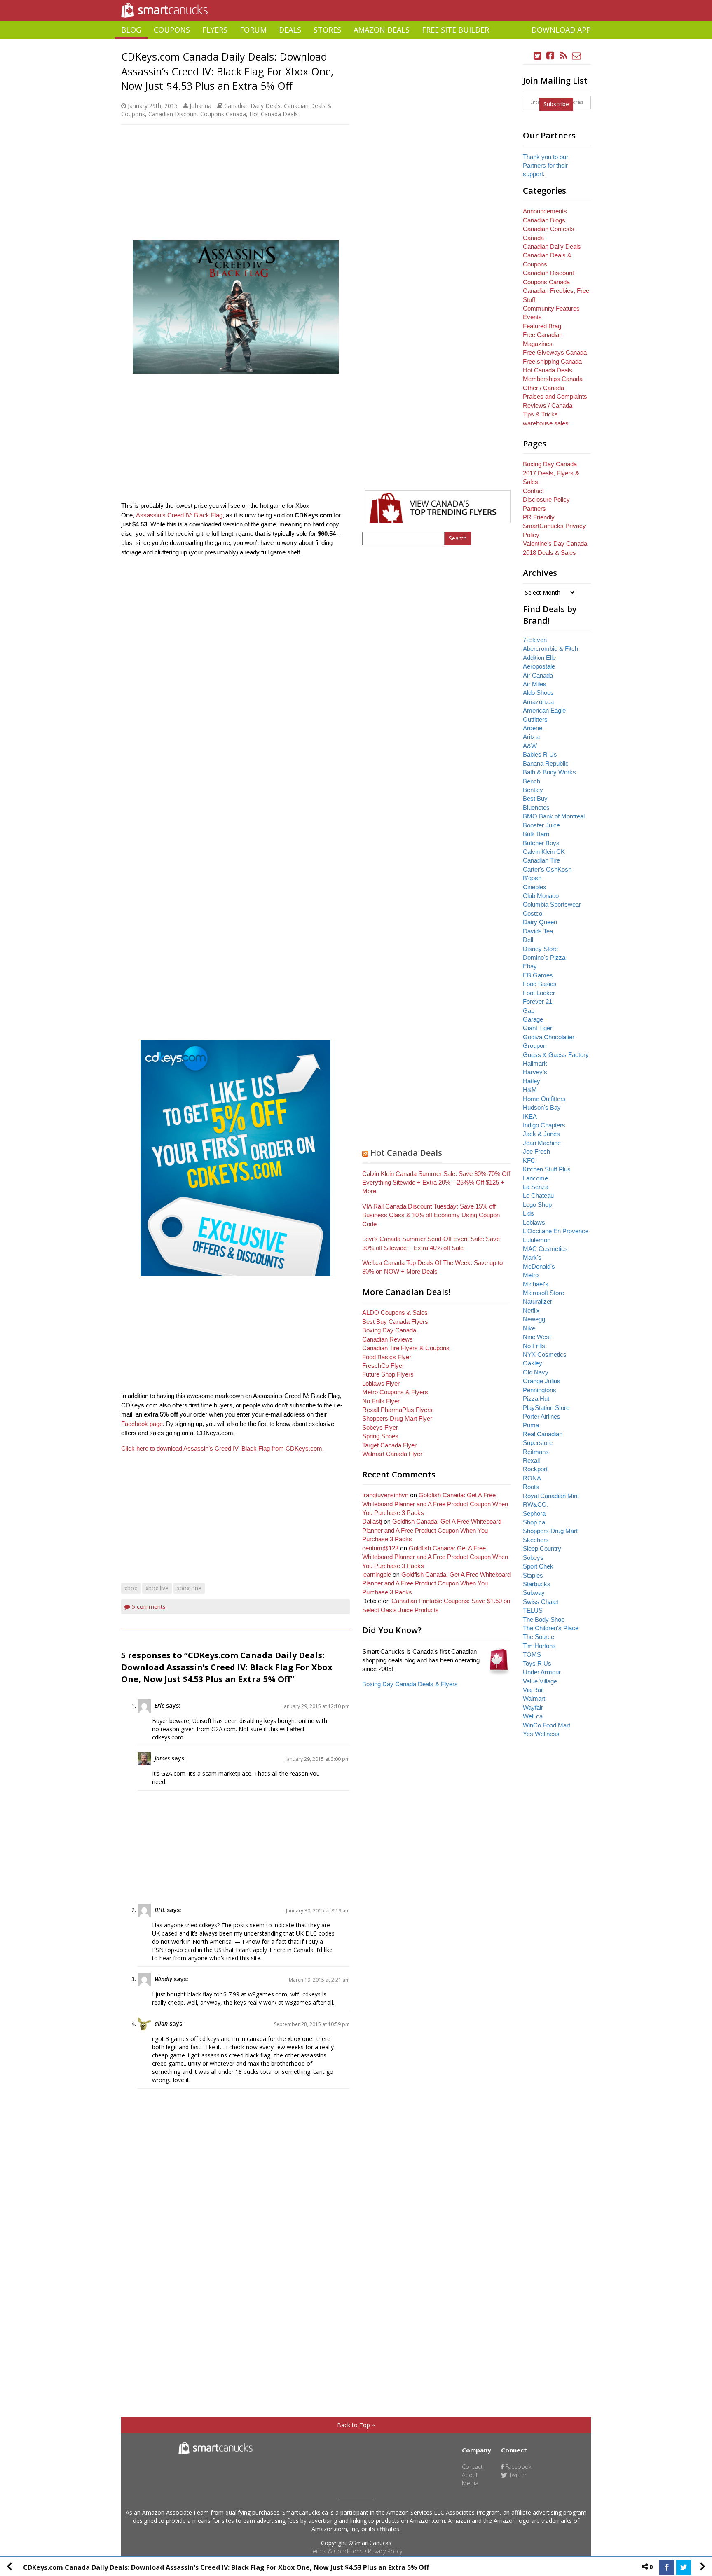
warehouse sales (546, 423)
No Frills (534, 1346)
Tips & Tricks (540, 414)
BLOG (131, 30)
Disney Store (540, 949)
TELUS (533, 1610)
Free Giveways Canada (555, 352)
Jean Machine (542, 1143)
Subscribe (556, 104)
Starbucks (537, 1584)
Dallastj (372, 1521)
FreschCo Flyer (383, 1366)
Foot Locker (539, 993)
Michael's (536, 1284)
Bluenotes (536, 808)
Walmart (534, 1698)
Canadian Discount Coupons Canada (197, 114)
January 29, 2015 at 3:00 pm (318, 1759)
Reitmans (536, 1452)
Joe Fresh (536, 1151)
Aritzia (531, 737)
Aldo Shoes (538, 693)
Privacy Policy (385, 2551)
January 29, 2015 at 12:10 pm (316, 1706)
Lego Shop (537, 1205)
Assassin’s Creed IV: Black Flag (179, 515)
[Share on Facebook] (667, 2567)
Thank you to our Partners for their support (546, 166)
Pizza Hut (536, 1399)
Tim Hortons (539, 1646)
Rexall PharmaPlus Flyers (397, 1410)
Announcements (545, 211)
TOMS (532, 1654)
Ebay (530, 966)
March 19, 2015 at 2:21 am (319, 1980)
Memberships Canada (553, 379)
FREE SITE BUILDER (456, 30)
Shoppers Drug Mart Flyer (397, 1418)
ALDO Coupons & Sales (395, 1313)
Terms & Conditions (336, 2551)
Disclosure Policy (546, 499)
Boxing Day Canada (389, 1330)
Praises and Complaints (555, 396)
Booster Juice (541, 825)
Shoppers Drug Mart (550, 1531)
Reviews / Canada (548, 406)
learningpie (377, 1574)
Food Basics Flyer (387, 1357)
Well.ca (533, 1716)
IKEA (530, 1116)
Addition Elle (539, 658)
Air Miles (535, 684)
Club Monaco (541, 896)
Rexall (531, 1460)
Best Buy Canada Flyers (395, 1322)
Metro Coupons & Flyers (395, 1392)
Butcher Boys (541, 843)
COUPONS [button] (172, 30)
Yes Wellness (541, 1734)
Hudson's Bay (542, 1107)
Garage (533, 1019)
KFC (529, 1161)
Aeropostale (539, 666)
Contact (533, 491)
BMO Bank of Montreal (554, 816)
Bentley (533, 790)
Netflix (531, 1310)
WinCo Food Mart (547, 1725)
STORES (327, 30)
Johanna (200, 106)
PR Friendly (539, 517)
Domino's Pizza (544, 957)
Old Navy (536, 1372)
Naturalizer (538, 1301)
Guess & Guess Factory (556, 1055)
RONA (532, 1478)
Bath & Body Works (549, 772)
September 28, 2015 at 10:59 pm (312, 2024)
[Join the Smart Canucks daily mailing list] (576, 56)
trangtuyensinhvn (385, 1495)
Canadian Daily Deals (252, 106)
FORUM (253, 30)
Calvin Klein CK (544, 852)
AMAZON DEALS (382, 30)
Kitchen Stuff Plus (547, 1169)
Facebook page (142, 1424)
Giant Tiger (538, 1028)
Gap (529, 1011)
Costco (533, 913)
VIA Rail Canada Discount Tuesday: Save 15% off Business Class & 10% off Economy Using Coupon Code (431, 1215)
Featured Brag (542, 326)
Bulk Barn (536, 834)
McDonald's (539, 1266)
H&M (530, 1090)
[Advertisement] (356, 42)
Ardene (533, 728)
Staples (533, 1575)
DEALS (290, 30)
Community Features (551, 308)
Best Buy (535, 798)
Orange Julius (542, 1381)
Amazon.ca (538, 702)
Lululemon (537, 1240)
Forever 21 (538, 1002)
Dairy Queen (540, 922)
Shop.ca (534, 1522)
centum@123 (380, 1548)
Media (470, 2483)
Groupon (535, 1046)
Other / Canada (543, 388)
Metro (531, 1275)
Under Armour (542, 1672)
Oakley (533, 1363)
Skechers (536, 1540)
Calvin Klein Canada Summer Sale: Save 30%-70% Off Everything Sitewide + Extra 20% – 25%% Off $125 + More (436, 1183)
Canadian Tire (541, 860)
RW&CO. (536, 1504)
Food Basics (540, 984)
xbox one (189, 1588)
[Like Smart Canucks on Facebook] (550, 56)
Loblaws (534, 1222)
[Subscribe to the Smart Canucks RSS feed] (564, 56)
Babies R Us (540, 754)
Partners (534, 508)
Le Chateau (538, 1196)
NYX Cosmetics (545, 1355)
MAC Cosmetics (545, 1249)
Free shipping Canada (552, 361)
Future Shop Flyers (388, 1374)
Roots (531, 1487)
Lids (528, 1213)
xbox (131, 1588)
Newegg (534, 1319)
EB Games (538, 975)
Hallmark (535, 1063)
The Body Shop (544, 1619)
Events (532, 317)
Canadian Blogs (544, 220)
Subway (534, 1593)
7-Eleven (535, 640)
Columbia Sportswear (552, 904)
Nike (529, 1328)
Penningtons (540, 1390)
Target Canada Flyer (389, 1445)
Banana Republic (546, 763)
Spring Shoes (380, 1436)
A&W (530, 746)
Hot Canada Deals (274, 114)
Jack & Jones (541, 1134)
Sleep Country (542, 1549)
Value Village (540, 1681)
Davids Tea (538, 931)
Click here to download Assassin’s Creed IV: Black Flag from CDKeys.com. (222, 1448)
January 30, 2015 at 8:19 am (318, 1911)
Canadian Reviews (388, 1339)
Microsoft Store (543, 1293)
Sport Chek (538, 1566)
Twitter (517, 2475)
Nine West (537, 1337)
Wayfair (533, 1708)
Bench (532, 781)
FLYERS (215, 30)
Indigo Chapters (544, 1125)
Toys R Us (537, 1663)
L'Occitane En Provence (556, 1231)
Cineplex (535, 887)
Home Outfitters (544, 1099)
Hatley (532, 1081)
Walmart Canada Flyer (392, 1454)
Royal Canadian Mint (551, 1496)
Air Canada (538, 675)
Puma (531, 1425)
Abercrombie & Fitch (550, 649)
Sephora (534, 1514)
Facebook (518, 2467)
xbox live (157, 1588)
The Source (539, 1637)
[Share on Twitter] (684, 2567)
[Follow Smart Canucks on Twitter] (538, 56)
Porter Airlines (542, 1416)
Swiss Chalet (541, 1602)
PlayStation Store (546, 1408)
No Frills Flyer (381, 1401)
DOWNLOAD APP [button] (561, 30)
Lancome (535, 1178)
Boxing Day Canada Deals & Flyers (410, 1684)
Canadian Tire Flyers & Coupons (406, 1348)
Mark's (532, 1257)
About (470, 2475)
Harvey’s (535, 1072)
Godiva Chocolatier (549, 1037)
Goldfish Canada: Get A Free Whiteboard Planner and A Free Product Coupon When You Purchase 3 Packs (435, 1504)
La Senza (536, 1187)
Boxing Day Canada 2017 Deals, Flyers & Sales (551, 473)
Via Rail (533, 1690)
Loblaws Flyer (381, 1383)
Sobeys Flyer (380, 1427)
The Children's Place (551, 1628)
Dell (528, 940)
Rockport (535, 1469)
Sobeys (533, 1558)
